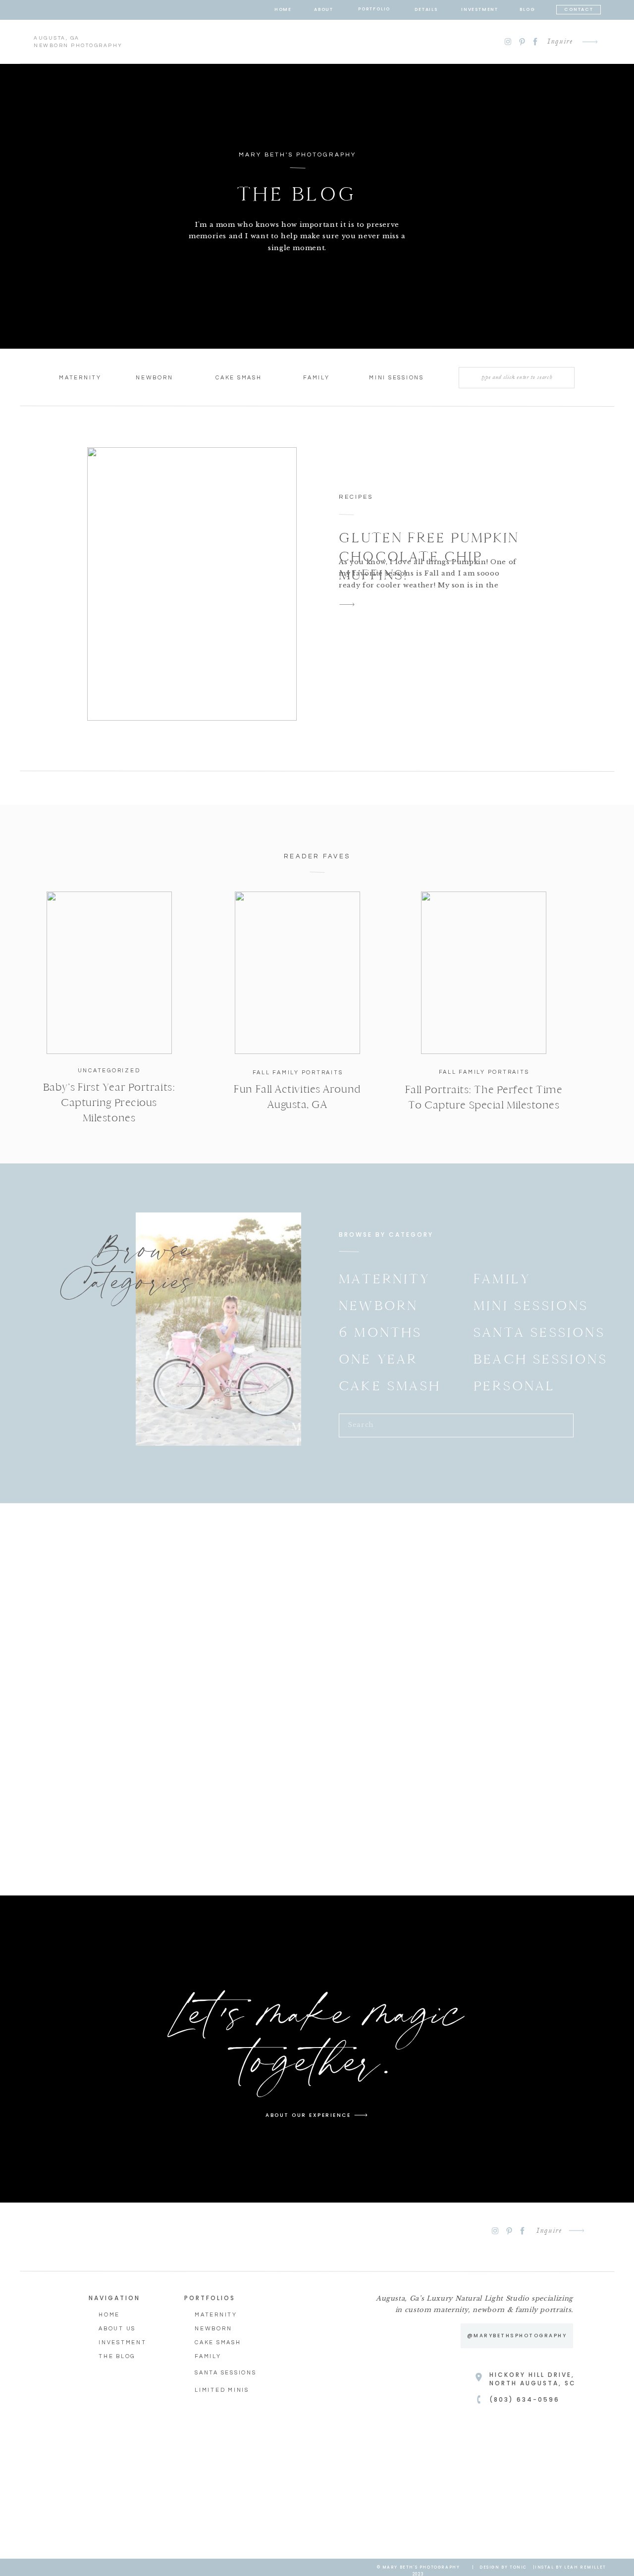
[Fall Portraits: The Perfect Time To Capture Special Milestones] (484, 973)
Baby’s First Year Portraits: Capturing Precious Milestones (109, 1103)
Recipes (356, 497)
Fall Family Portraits (298, 1073)
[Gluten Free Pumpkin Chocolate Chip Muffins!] (192, 584)
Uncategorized (109, 1071)
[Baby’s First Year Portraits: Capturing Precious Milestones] (109, 973)
